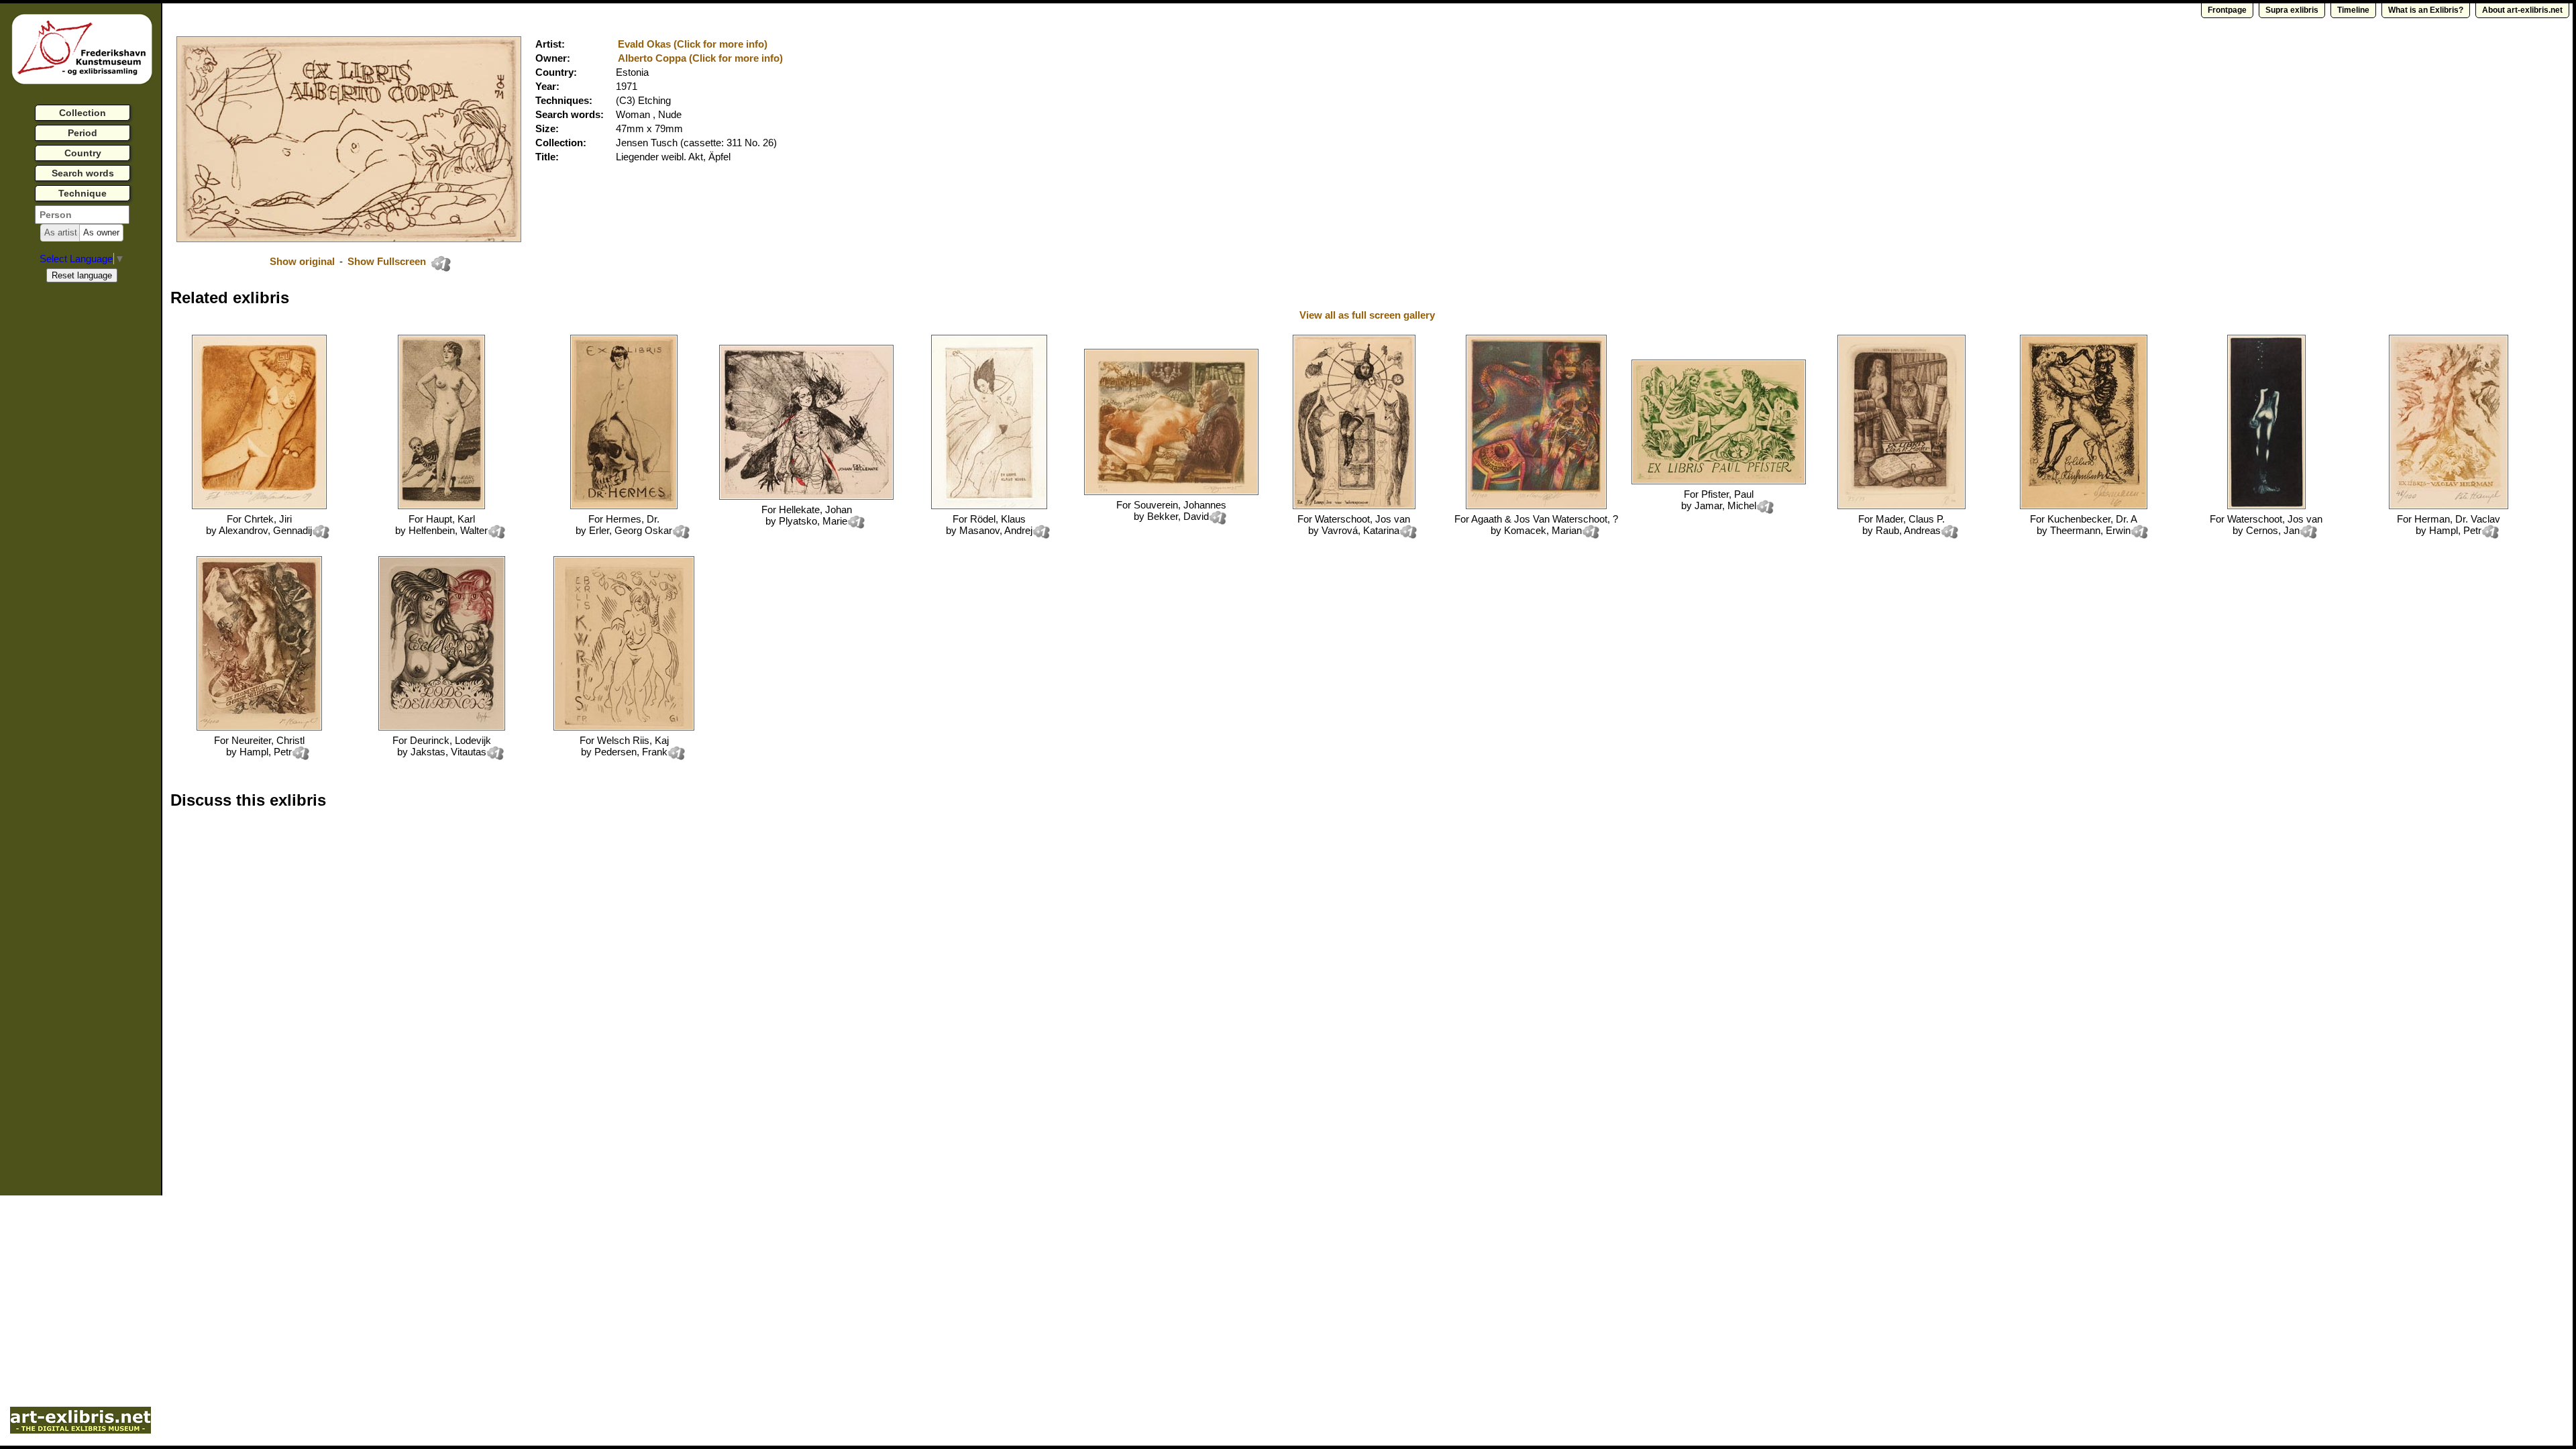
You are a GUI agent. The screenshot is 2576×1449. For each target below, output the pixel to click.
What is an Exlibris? (2426, 10)
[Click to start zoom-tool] (349, 238)
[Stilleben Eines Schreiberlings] (1901, 505)
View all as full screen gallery (1368, 315)
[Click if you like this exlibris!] (441, 264)
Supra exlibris (2292, 10)
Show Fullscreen (388, 261)
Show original (302, 261)
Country (83, 153)
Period (83, 133)
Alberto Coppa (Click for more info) (700, 58)
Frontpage (2227, 10)
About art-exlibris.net (2522, 10)
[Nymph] (2266, 505)
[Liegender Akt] (989, 505)
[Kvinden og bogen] (1171, 491)
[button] (61, 233)
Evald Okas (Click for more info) (693, 44)
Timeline (2353, 10)
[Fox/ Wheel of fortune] (1354, 505)
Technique (83, 193)
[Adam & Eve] (1536, 505)
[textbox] (82, 215)
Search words (83, 173)
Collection (83, 113)
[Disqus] (377, 991)
